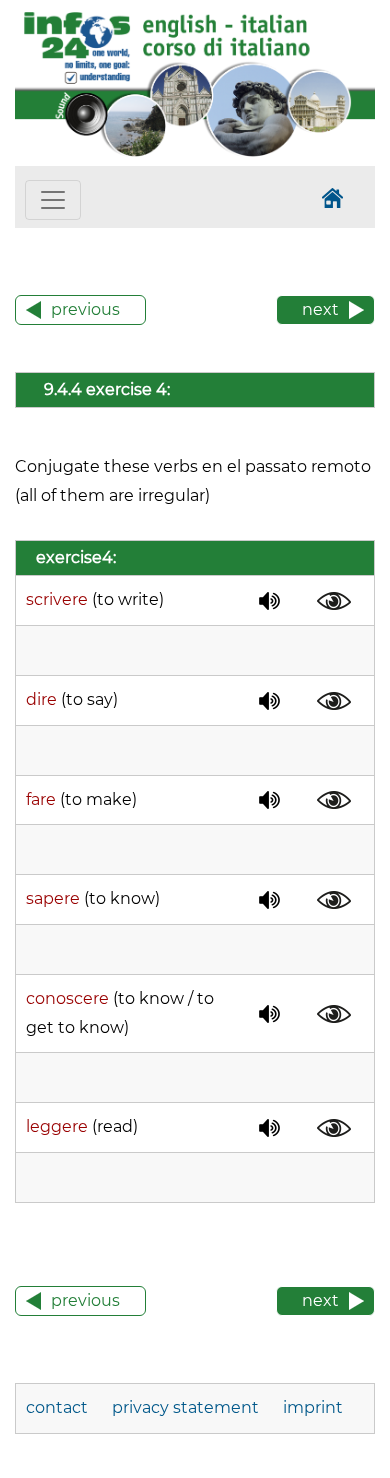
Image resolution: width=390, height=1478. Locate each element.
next (320, 309)
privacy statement (185, 1407)
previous (85, 309)
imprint (313, 1407)
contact (59, 1407)
